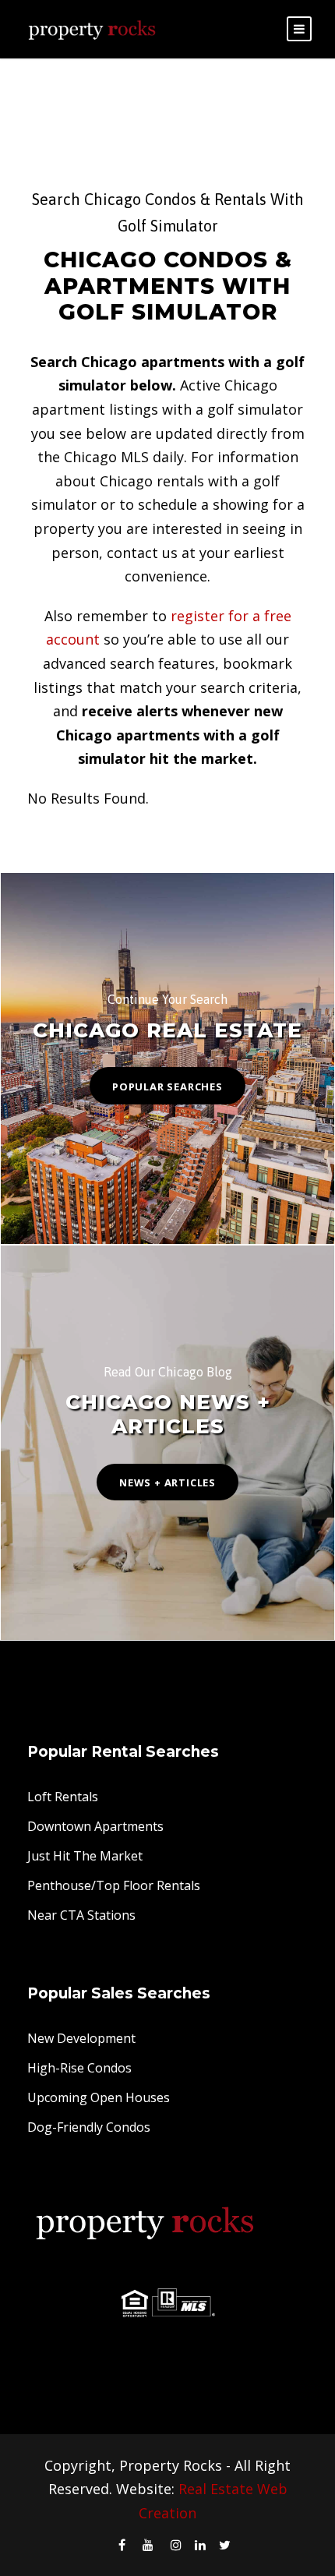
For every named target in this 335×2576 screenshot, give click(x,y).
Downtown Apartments (95, 1826)
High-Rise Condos (79, 2068)
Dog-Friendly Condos (89, 2127)
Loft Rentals (63, 1797)
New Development (81, 2038)
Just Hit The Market (85, 1856)
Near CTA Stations (81, 1915)
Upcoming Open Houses (99, 2097)
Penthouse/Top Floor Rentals (114, 1885)
